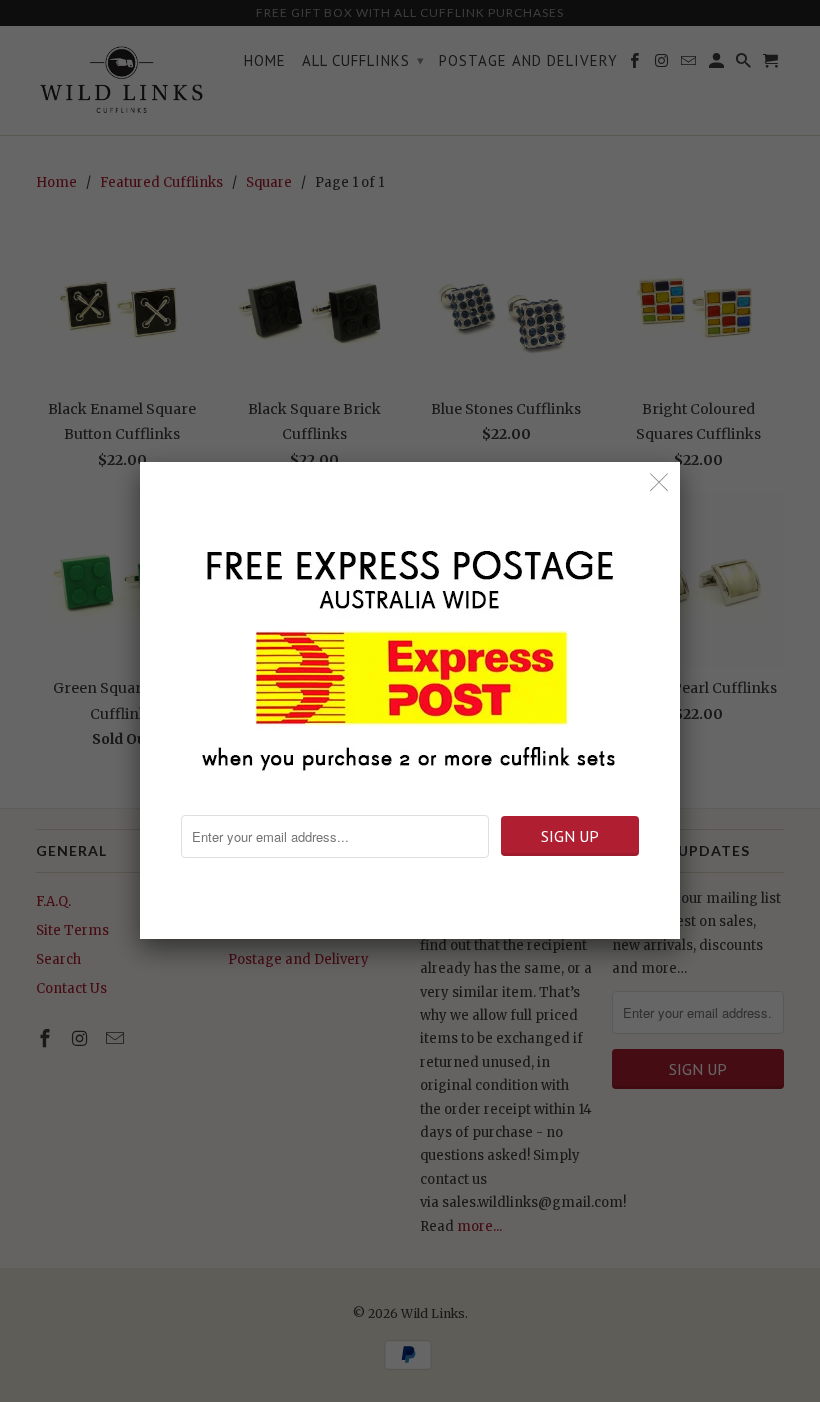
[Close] (659, 482)
